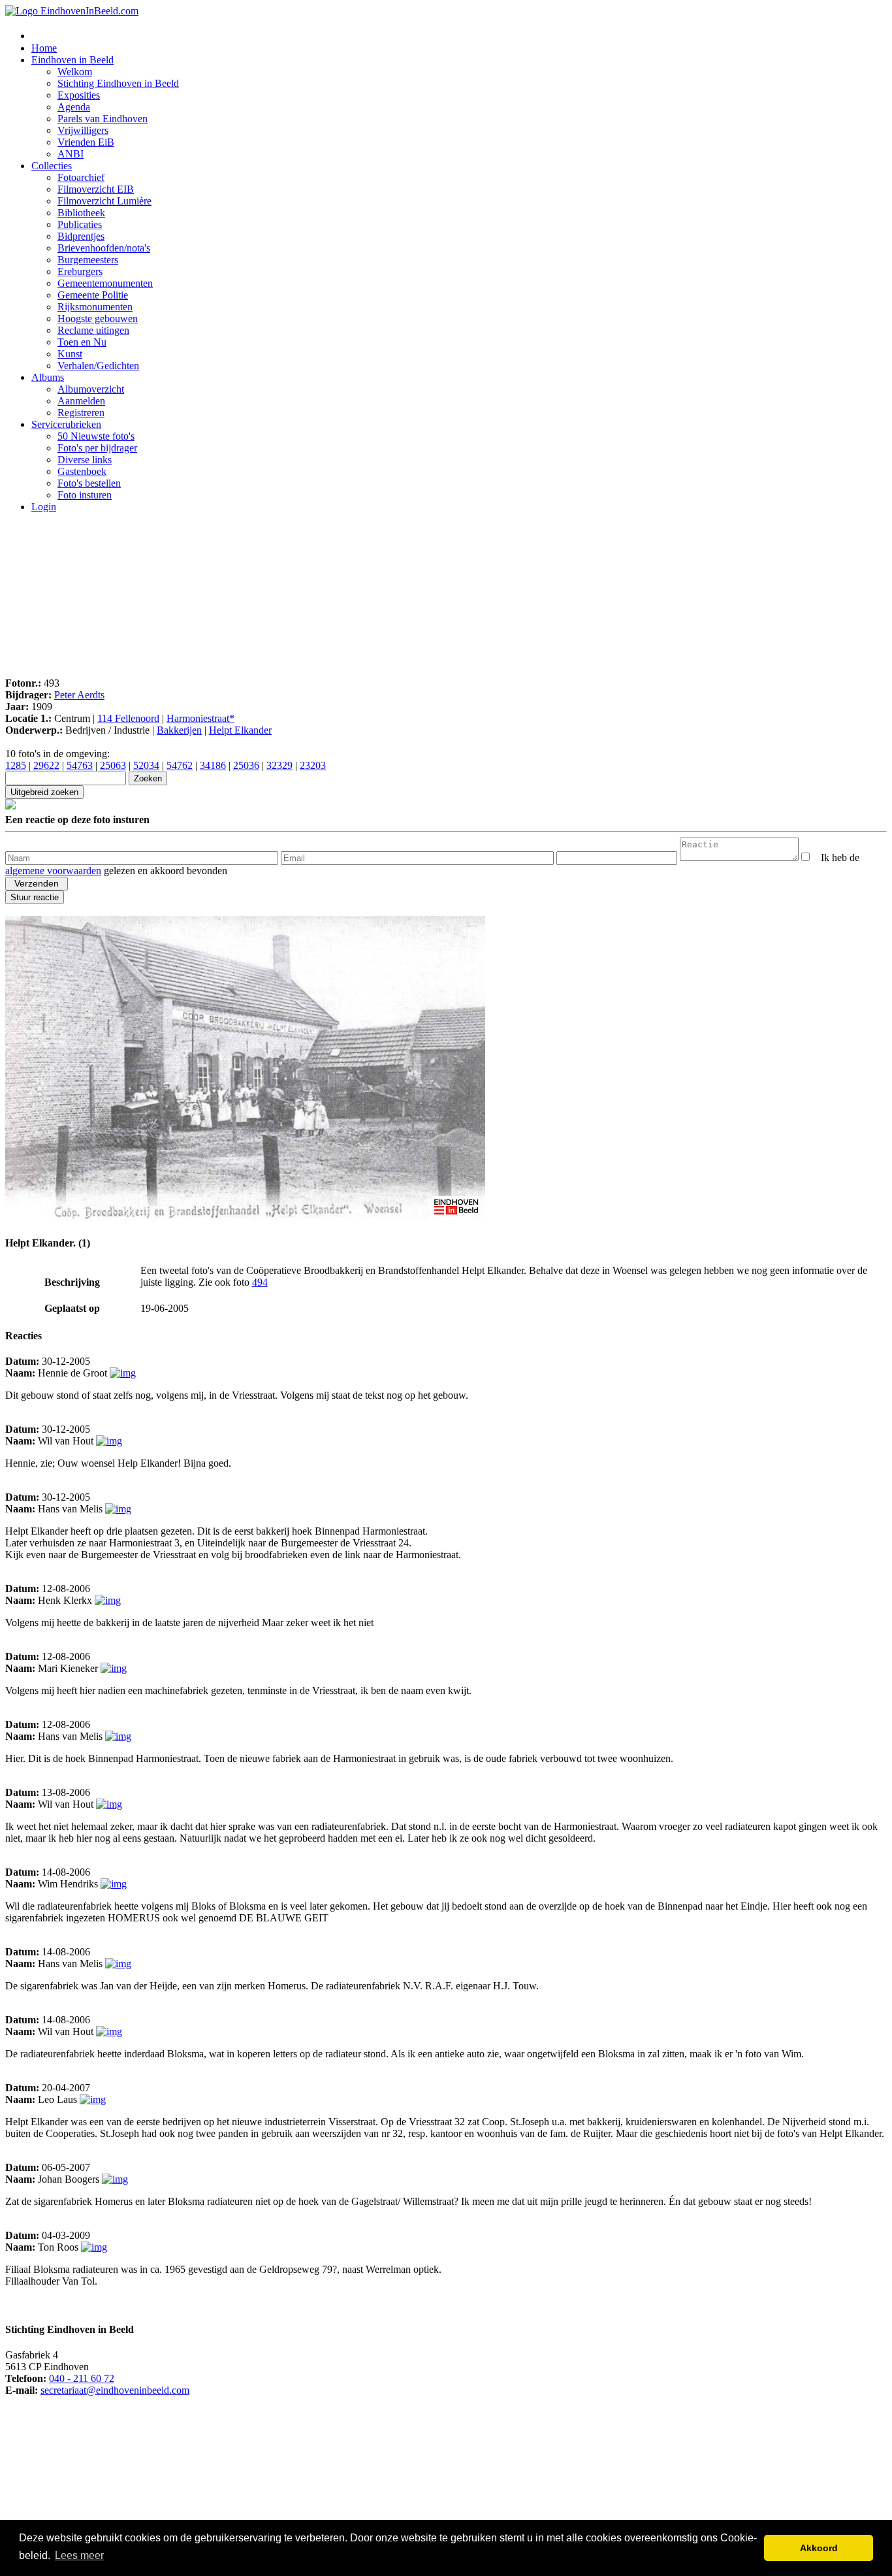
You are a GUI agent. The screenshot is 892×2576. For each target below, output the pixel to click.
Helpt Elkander (240, 730)
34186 (213, 765)
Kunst (70, 354)
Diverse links (85, 460)
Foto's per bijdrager (97, 448)
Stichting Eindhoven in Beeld (118, 83)
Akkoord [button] (819, 2548)
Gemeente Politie (93, 295)
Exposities (79, 95)
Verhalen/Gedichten (98, 366)
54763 (80, 765)
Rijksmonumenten (95, 307)
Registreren (81, 413)
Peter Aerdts (79, 695)
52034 (146, 765)
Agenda (74, 107)
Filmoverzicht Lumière (104, 201)
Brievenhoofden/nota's (104, 248)
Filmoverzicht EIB (96, 189)
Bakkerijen (179, 730)
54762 (180, 765)
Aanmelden (81, 401)
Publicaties (80, 224)
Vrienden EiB (86, 142)
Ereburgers (80, 271)
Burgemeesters (88, 260)
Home (44, 48)
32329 (279, 765)
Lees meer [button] (79, 2555)
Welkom (75, 72)
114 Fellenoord (128, 718)
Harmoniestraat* (200, 718)
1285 (16, 765)
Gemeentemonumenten (105, 283)
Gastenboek (82, 471)
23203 (313, 765)
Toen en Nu (82, 342)
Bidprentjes (81, 236)
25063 (113, 765)
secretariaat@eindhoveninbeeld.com (115, 2390)
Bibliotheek (81, 213)
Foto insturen (85, 495)
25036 (246, 765)
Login (44, 507)
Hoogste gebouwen (98, 318)
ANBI (71, 154)
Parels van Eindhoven (103, 119)
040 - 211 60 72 (82, 2378)
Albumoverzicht (91, 389)
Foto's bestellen (89, 483)
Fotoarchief (81, 177)
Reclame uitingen (93, 330)
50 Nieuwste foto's (96, 436)
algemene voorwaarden (53, 871)
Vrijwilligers (83, 130)
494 (260, 1282)
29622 (46, 765)
